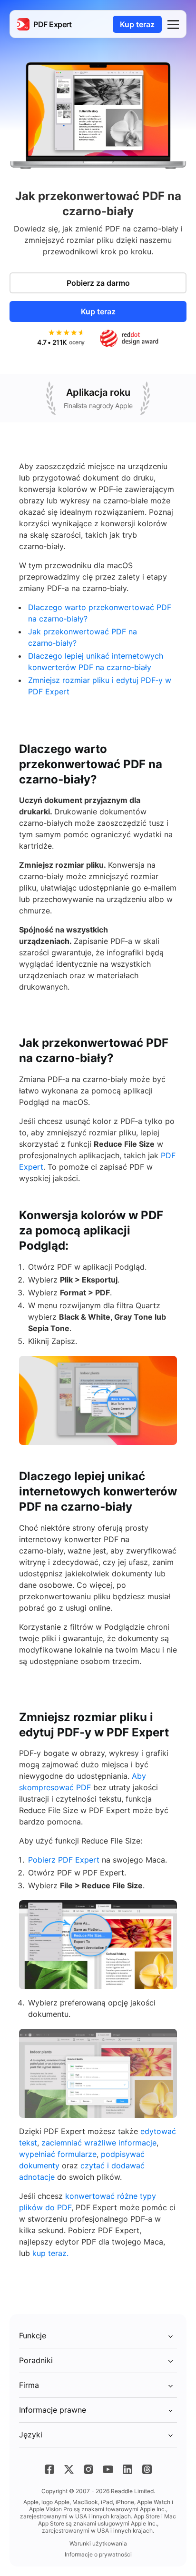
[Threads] (147, 2469)
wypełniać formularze (58, 2154)
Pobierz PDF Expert (64, 1860)
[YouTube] (108, 2469)
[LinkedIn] (127, 2469)
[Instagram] (88, 2469)
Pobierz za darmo (98, 283)
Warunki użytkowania (98, 2543)
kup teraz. (50, 2253)
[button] (173, 24)
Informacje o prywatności (98, 2554)
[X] (69, 2469)
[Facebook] (49, 2469)
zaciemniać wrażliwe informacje (99, 2143)
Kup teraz (137, 24)
